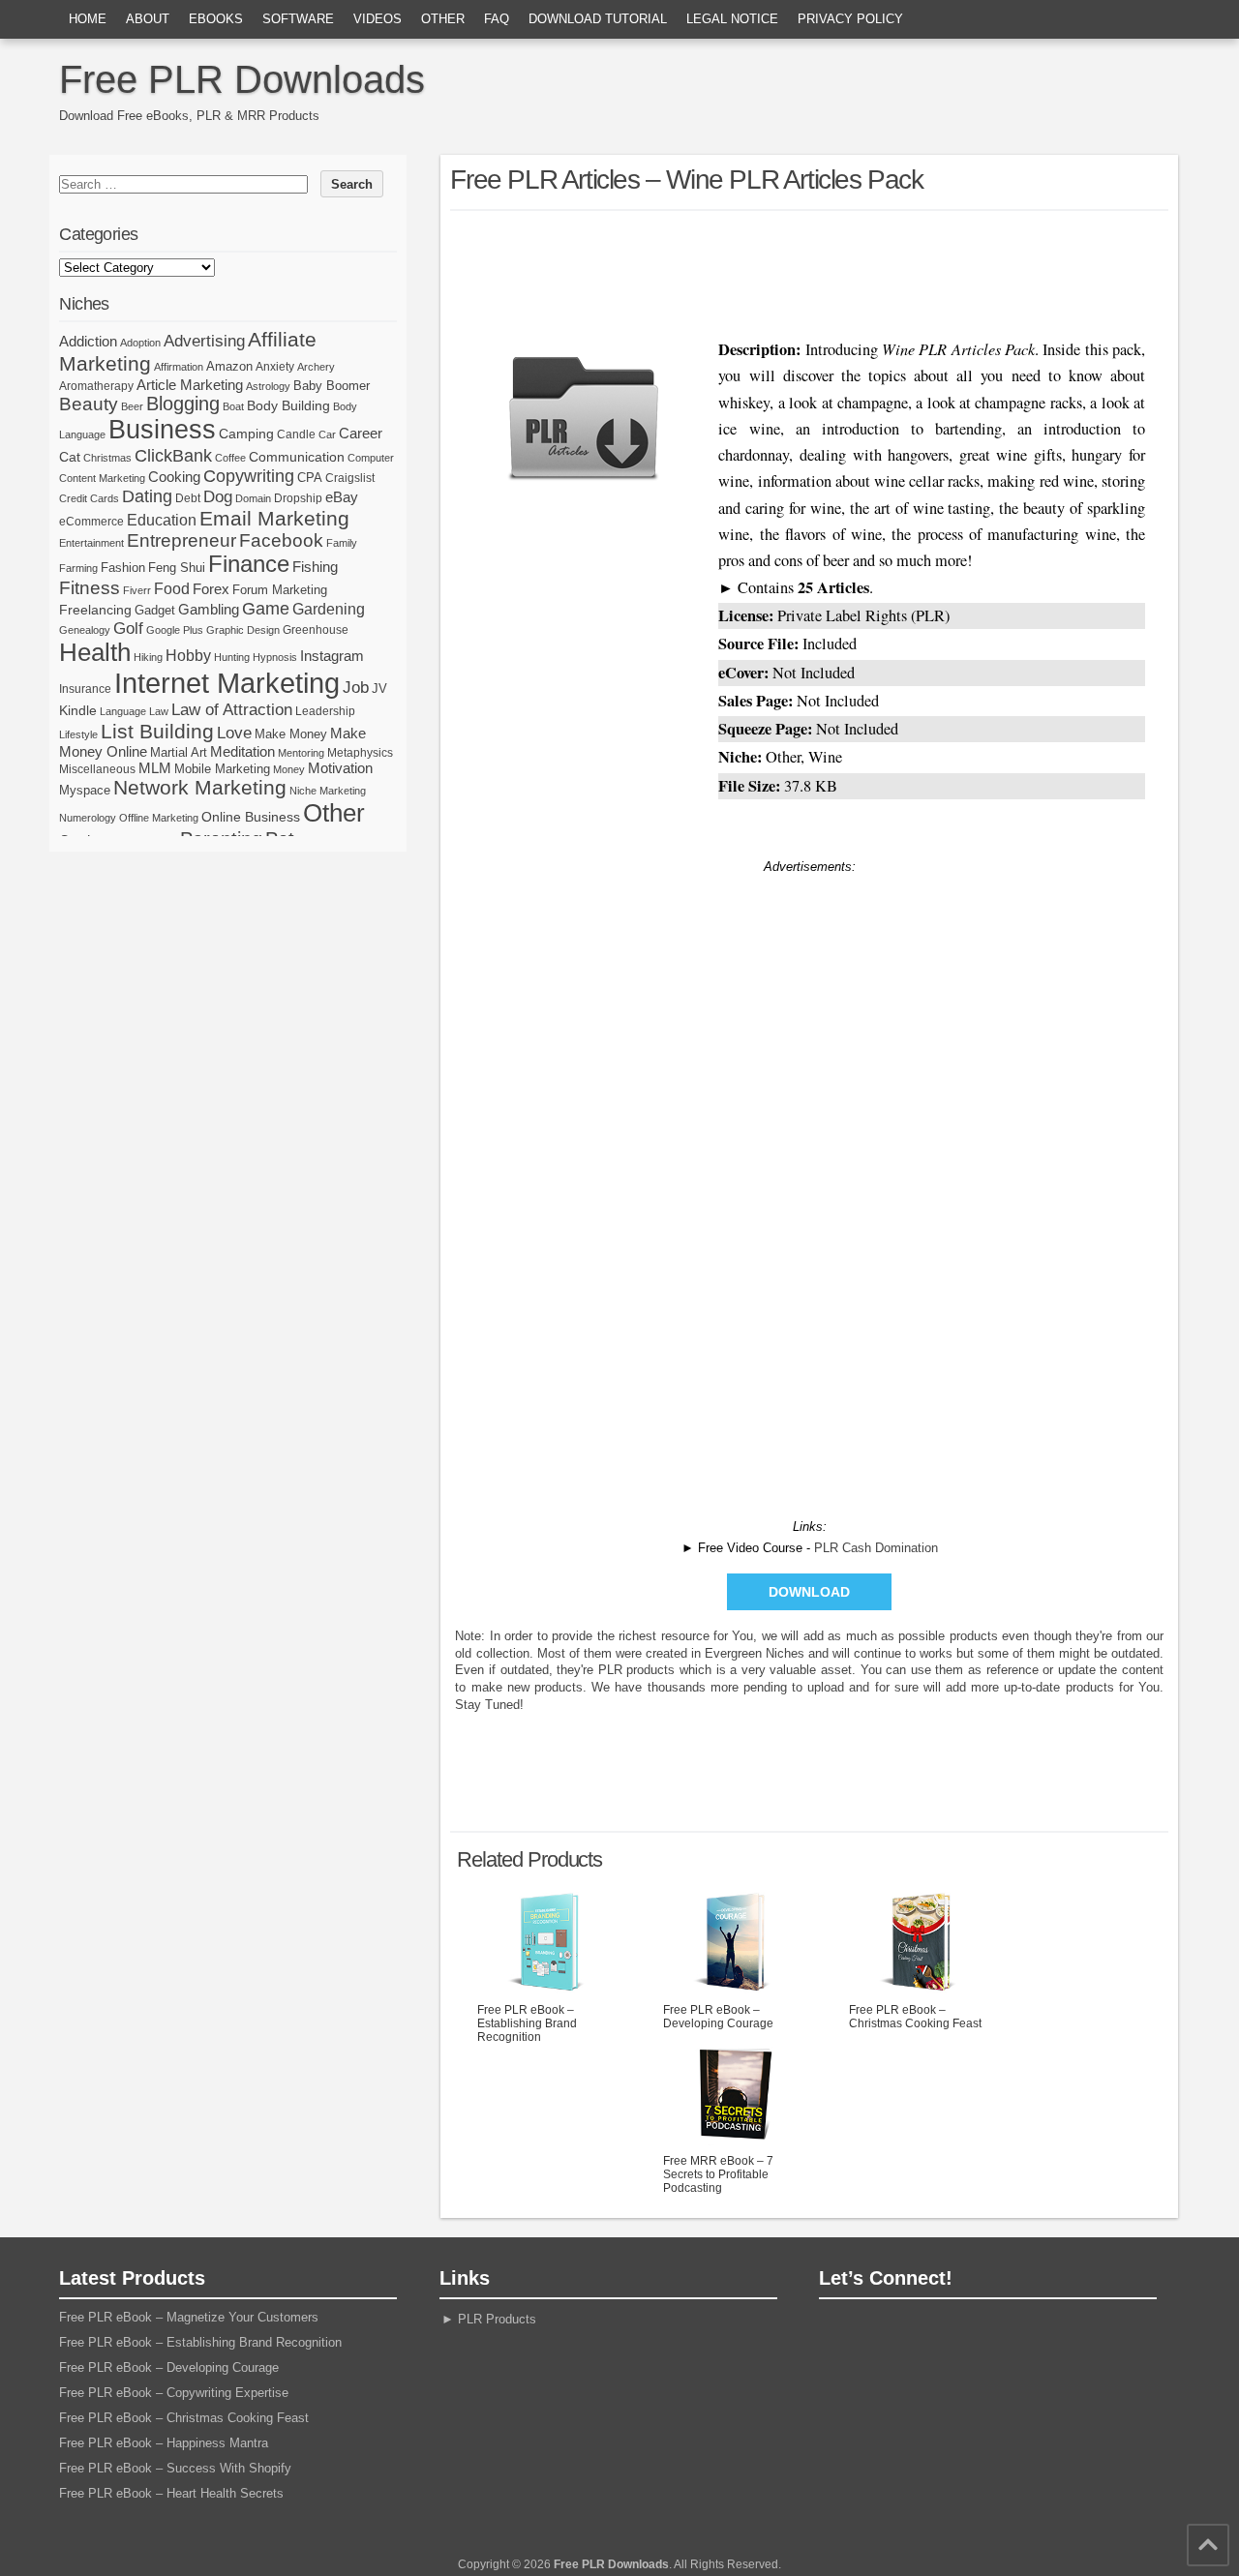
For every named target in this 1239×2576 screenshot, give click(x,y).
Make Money (291, 734)
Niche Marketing (328, 791)
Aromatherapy (96, 386)
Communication (297, 457)
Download (809, 1592)
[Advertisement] (809, 269)
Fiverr (137, 590)
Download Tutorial (598, 19)
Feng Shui (177, 568)
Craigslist (350, 478)
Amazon (229, 366)
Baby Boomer (332, 386)
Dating (147, 496)
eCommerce (91, 522)
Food (172, 589)
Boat (233, 406)
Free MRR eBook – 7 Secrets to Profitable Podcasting (718, 2174)
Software (298, 19)
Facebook (281, 540)
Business (162, 430)
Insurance (85, 689)
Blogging (183, 404)
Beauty (89, 404)
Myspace (85, 790)
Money (289, 769)
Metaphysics (360, 753)
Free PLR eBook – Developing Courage (718, 2017)
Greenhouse (316, 630)
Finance (249, 564)
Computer (371, 458)
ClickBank (173, 455)
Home (88, 19)
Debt (188, 498)
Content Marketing (102, 478)
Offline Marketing (159, 818)
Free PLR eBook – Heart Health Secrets (171, 2493)
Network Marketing (200, 787)
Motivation (340, 768)
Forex (211, 589)
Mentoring (301, 753)
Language (123, 711)
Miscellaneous (97, 769)
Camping (246, 434)
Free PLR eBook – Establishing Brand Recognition (527, 2023)
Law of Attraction (232, 709)
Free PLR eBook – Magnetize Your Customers (189, 2317)
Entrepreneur (181, 540)
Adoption (140, 343)
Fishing (315, 567)
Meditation (242, 752)
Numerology (88, 818)
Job (356, 688)
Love (234, 733)
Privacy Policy (850, 19)
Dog (218, 497)
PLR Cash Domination (876, 1548)
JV (379, 689)
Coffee (230, 458)
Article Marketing (190, 385)
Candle (296, 434)
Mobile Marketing (222, 769)
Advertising (204, 341)
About (148, 19)
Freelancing (95, 610)
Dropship (298, 498)
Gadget (155, 610)
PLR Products (497, 2319)
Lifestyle (78, 734)
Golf (128, 629)
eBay (342, 497)
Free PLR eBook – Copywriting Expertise (174, 2393)
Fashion (123, 568)
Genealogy (85, 630)
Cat (70, 457)
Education (162, 520)
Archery (316, 367)
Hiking (148, 657)
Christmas (107, 458)
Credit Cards (89, 498)
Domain (253, 498)
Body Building (288, 405)
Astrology (268, 386)
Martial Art (179, 752)
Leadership (325, 711)
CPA (310, 478)
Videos (378, 19)
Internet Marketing (227, 683)
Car (327, 434)
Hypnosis (275, 657)
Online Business (251, 817)
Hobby (188, 655)
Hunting (232, 657)
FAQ (497, 19)
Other (443, 19)
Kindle (78, 710)
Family (342, 543)
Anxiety (275, 367)
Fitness (90, 588)
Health (95, 652)
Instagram (332, 656)
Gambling (209, 609)
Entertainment (91, 543)
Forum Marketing (280, 590)
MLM (155, 768)
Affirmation (179, 367)
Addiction (88, 341)
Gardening (329, 609)
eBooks (216, 19)
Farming (78, 568)
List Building (157, 731)
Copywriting (249, 476)
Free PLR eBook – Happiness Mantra (164, 2443)
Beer (132, 406)
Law (159, 711)
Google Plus (175, 630)
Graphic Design (243, 630)
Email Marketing (274, 518)
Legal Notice (732, 19)
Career (361, 433)
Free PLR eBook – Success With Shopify (175, 2468)
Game (266, 609)
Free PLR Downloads (242, 79)
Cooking (174, 477)
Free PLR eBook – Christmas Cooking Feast (915, 2017)
